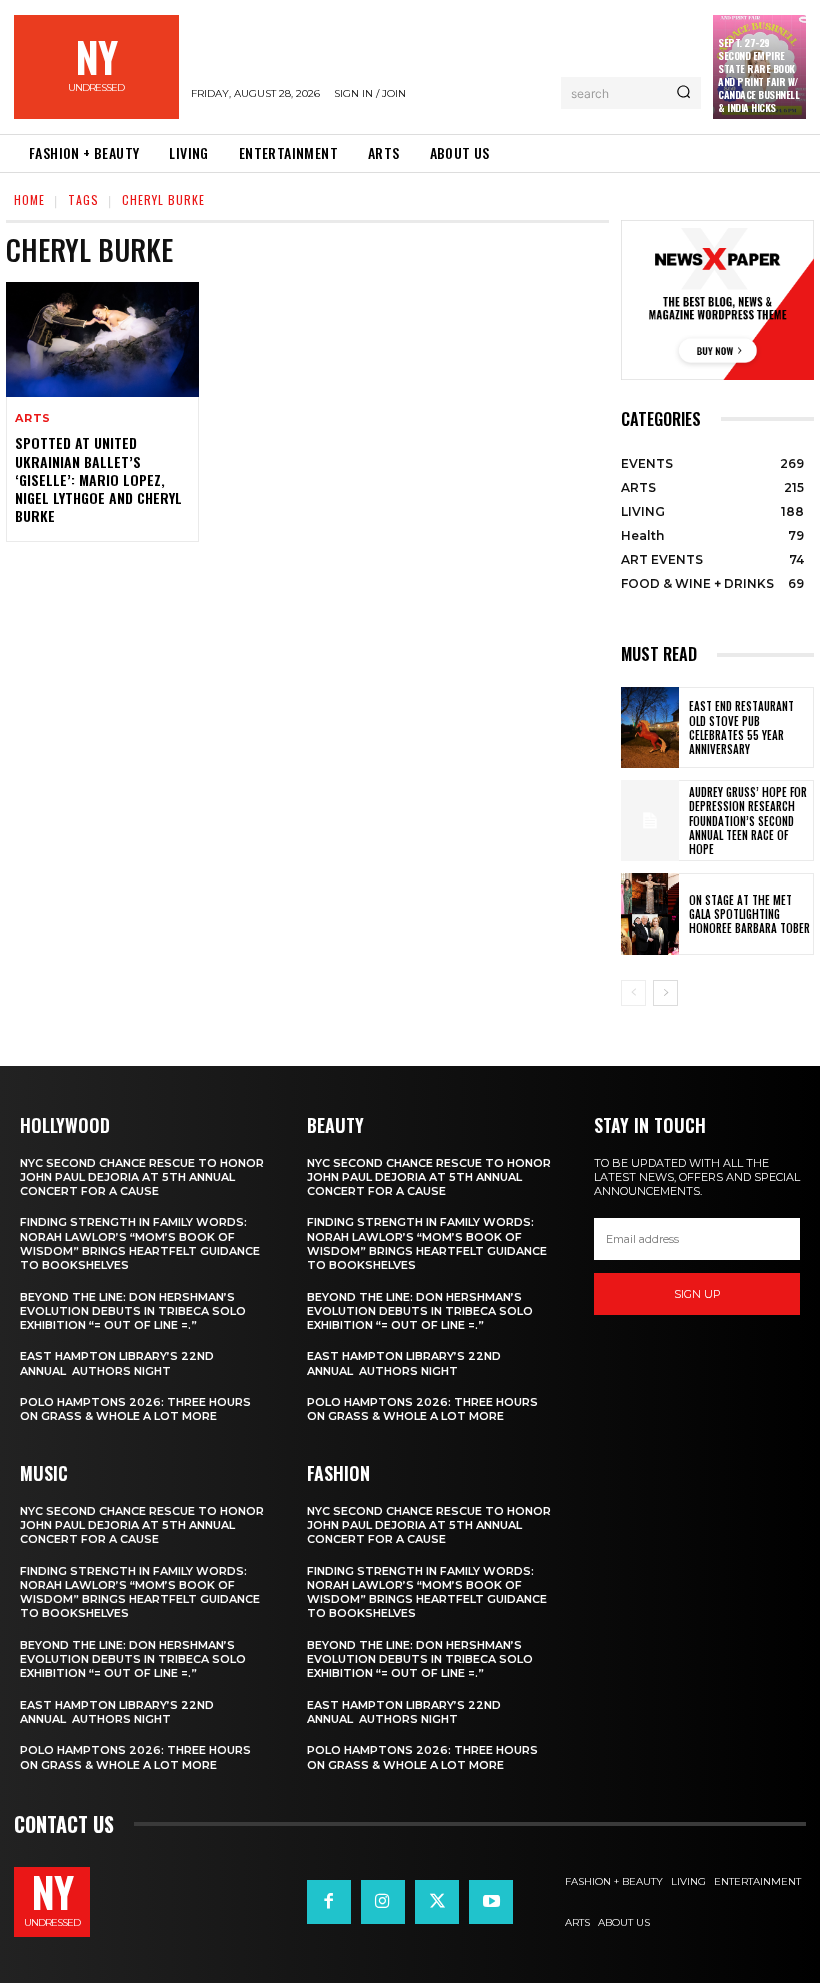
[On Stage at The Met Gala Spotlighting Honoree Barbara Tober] (650, 913)
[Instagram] (383, 1902)
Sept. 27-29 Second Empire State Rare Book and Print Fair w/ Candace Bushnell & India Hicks (758, 75)
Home (29, 199)
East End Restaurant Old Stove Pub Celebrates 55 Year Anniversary (741, 727)
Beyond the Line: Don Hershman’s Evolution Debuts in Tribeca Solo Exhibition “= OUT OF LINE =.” (133, 1311)
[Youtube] (491, 1902)
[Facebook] (329, 1902)
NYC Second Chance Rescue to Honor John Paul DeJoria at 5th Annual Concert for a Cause (142, 1177)
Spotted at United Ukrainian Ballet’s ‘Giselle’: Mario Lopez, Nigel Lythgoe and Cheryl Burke (98, 479)
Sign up (697, 1294)
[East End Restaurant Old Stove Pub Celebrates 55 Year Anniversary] (650, 727)
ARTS (33, 418)
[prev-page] (633, 993)
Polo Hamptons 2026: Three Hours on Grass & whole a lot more (135, 1409)
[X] (437, 1902)
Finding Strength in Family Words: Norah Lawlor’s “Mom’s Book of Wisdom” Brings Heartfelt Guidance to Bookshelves (140, 1243)
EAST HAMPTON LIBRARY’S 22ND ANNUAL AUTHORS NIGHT (117, 1363)
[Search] (683, 93)
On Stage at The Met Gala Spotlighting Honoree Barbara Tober (749, 914)
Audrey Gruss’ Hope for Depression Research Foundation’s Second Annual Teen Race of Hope (748, 820)
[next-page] (665, 993)
